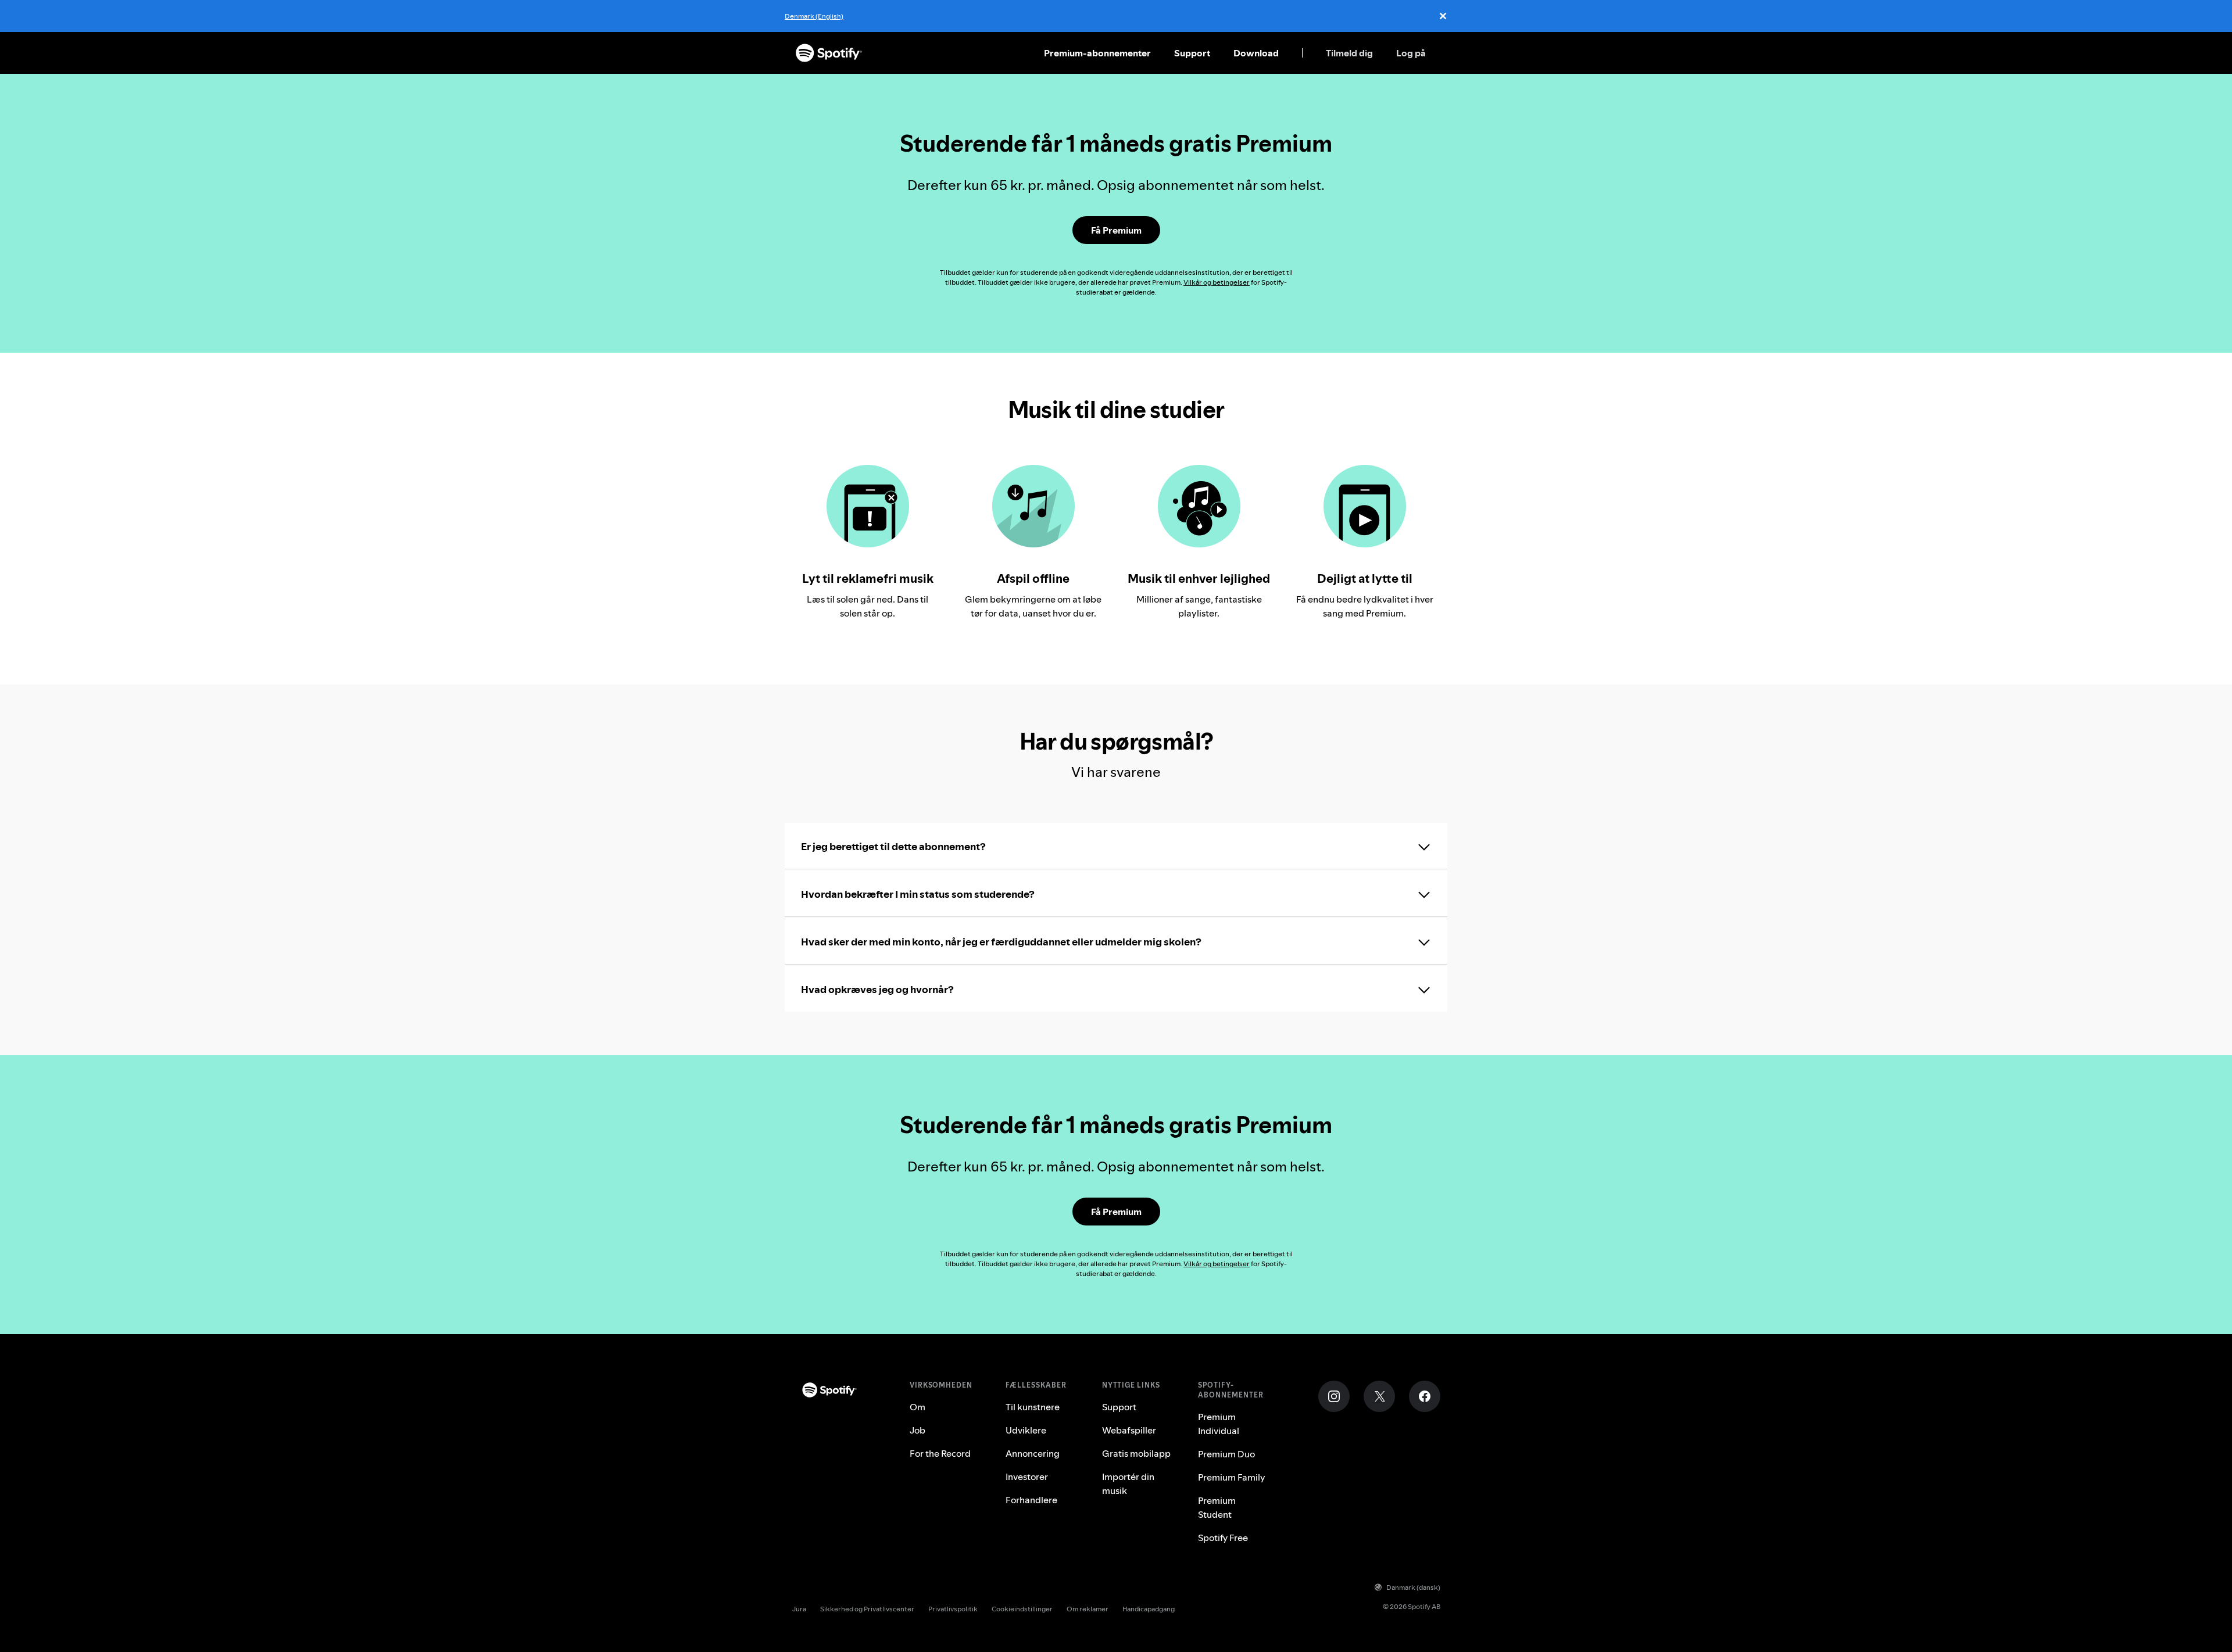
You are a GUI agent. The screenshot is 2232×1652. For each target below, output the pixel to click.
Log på (1411, 53)
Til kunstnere (1033, 1407)
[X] (1379, 1396)
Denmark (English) (814, 16)
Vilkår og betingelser (1217, 282)
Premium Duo (1226, 1454)
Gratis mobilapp (1136, 1453)
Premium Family (1232, 1477)
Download (1256, 53)
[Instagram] (1334, 1396)
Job (918, 1430)
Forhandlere (1031, 1500)
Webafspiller (1129, 1430)
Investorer (1027, 1477)
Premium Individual (1219, 1424)
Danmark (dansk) (1413, 1587)
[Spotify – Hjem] (829, 53)
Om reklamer (1088, 1609)
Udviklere (1026, 1430)
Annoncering (1033, 1453)
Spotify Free (1223, 1538)
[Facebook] (1425, 1396)
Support (1192, 53)
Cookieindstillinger (1022, 1609)
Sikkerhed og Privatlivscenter (867, 1609)
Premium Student (1217, 1507)
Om (918, 1407)
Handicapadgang (1149, 1609)
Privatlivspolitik (953, 1609)
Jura (799, 1609)
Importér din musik (1128, 1483)
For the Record (940, 1453)
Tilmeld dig (1349, 53)
